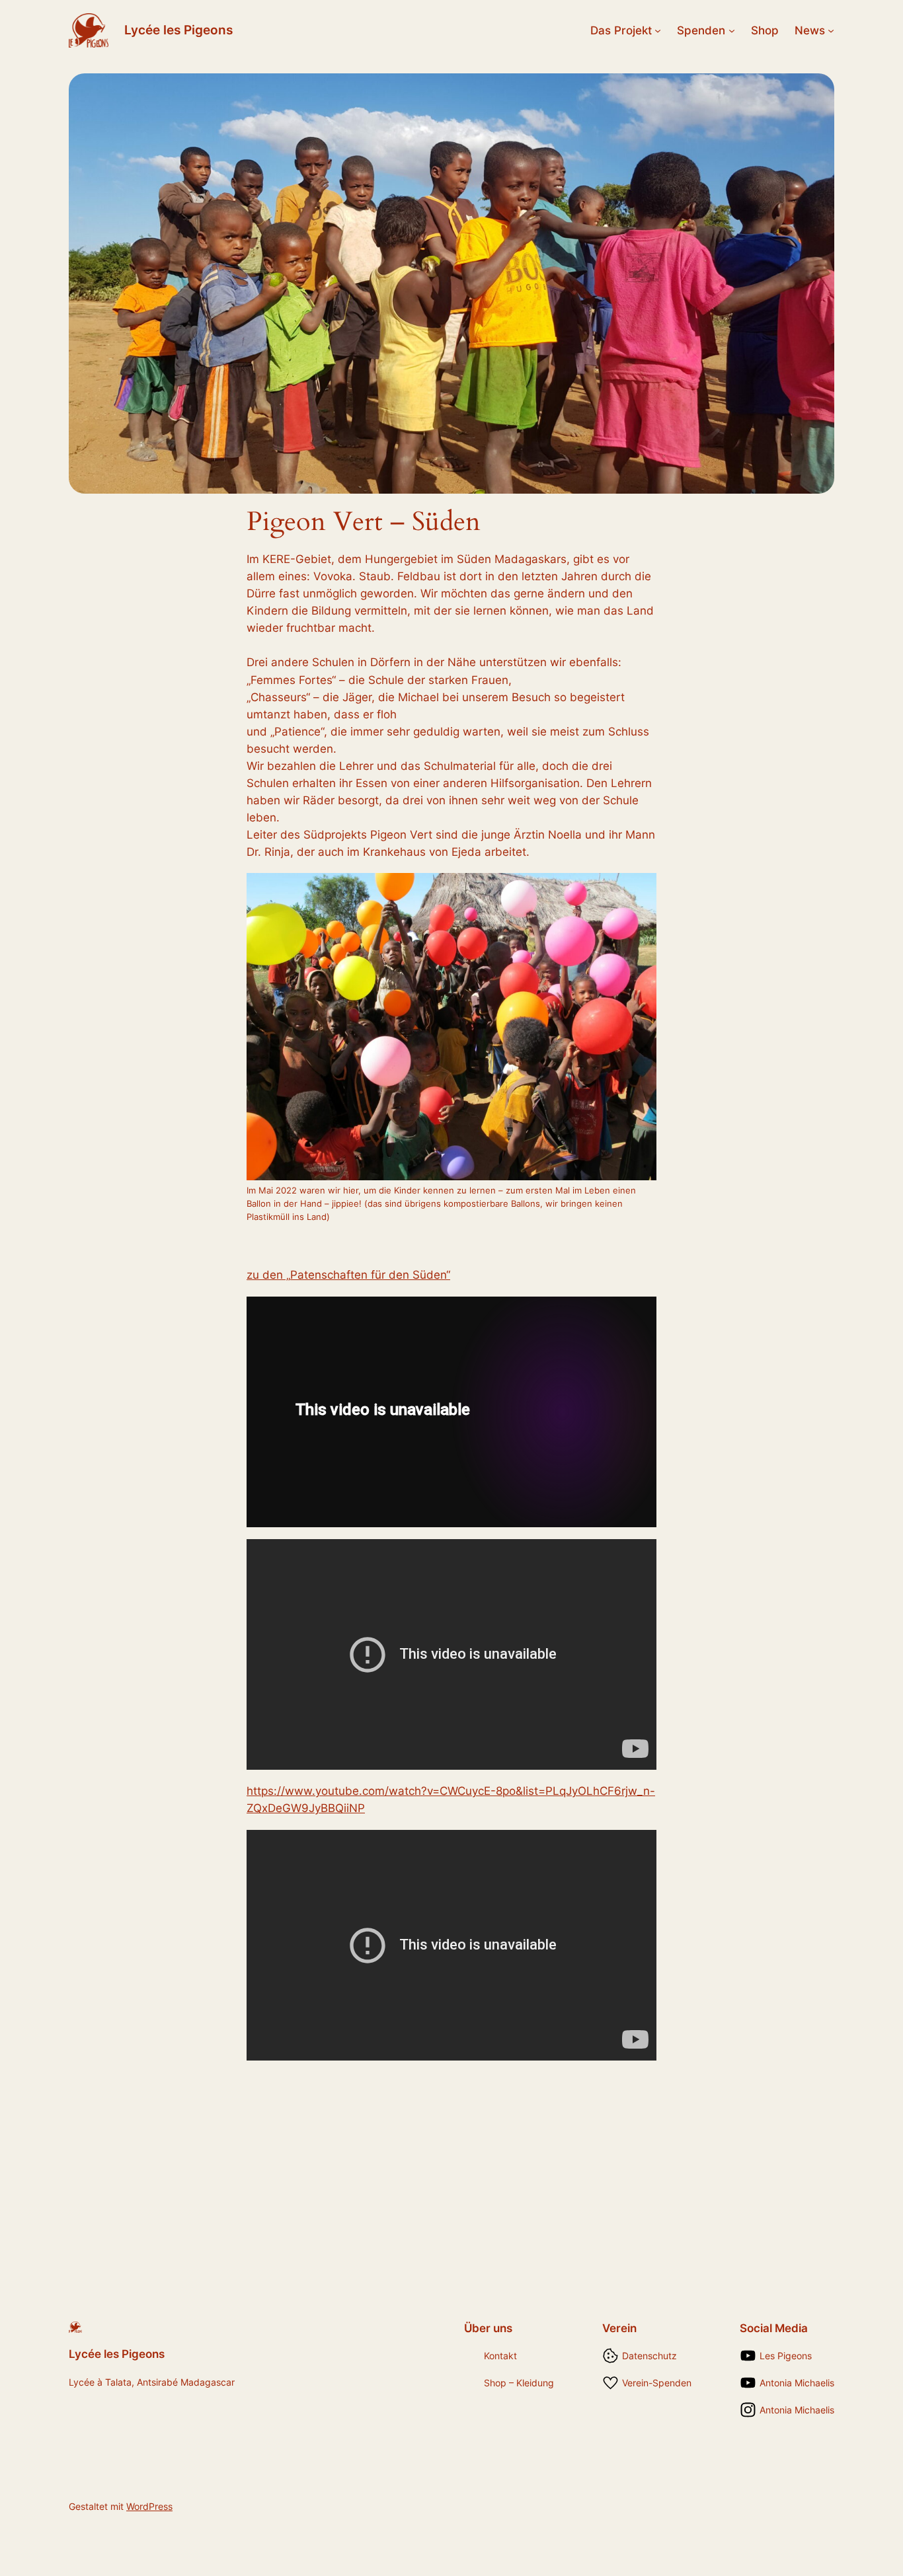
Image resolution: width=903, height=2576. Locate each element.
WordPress (149, 2506)
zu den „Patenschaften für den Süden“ (348, 1275)
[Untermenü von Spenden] (732, 30)
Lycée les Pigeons (178, 30)
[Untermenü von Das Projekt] (658, 30)
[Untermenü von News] (831, 30)
